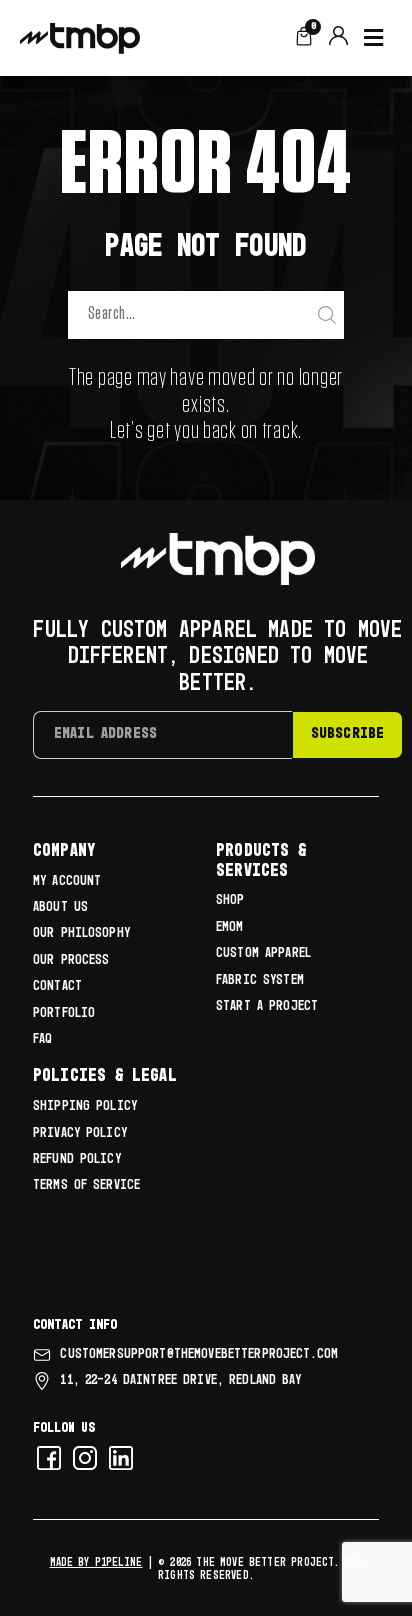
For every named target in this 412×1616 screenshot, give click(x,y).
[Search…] (190, 315)
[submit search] (329, 315)
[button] (374, 38)
